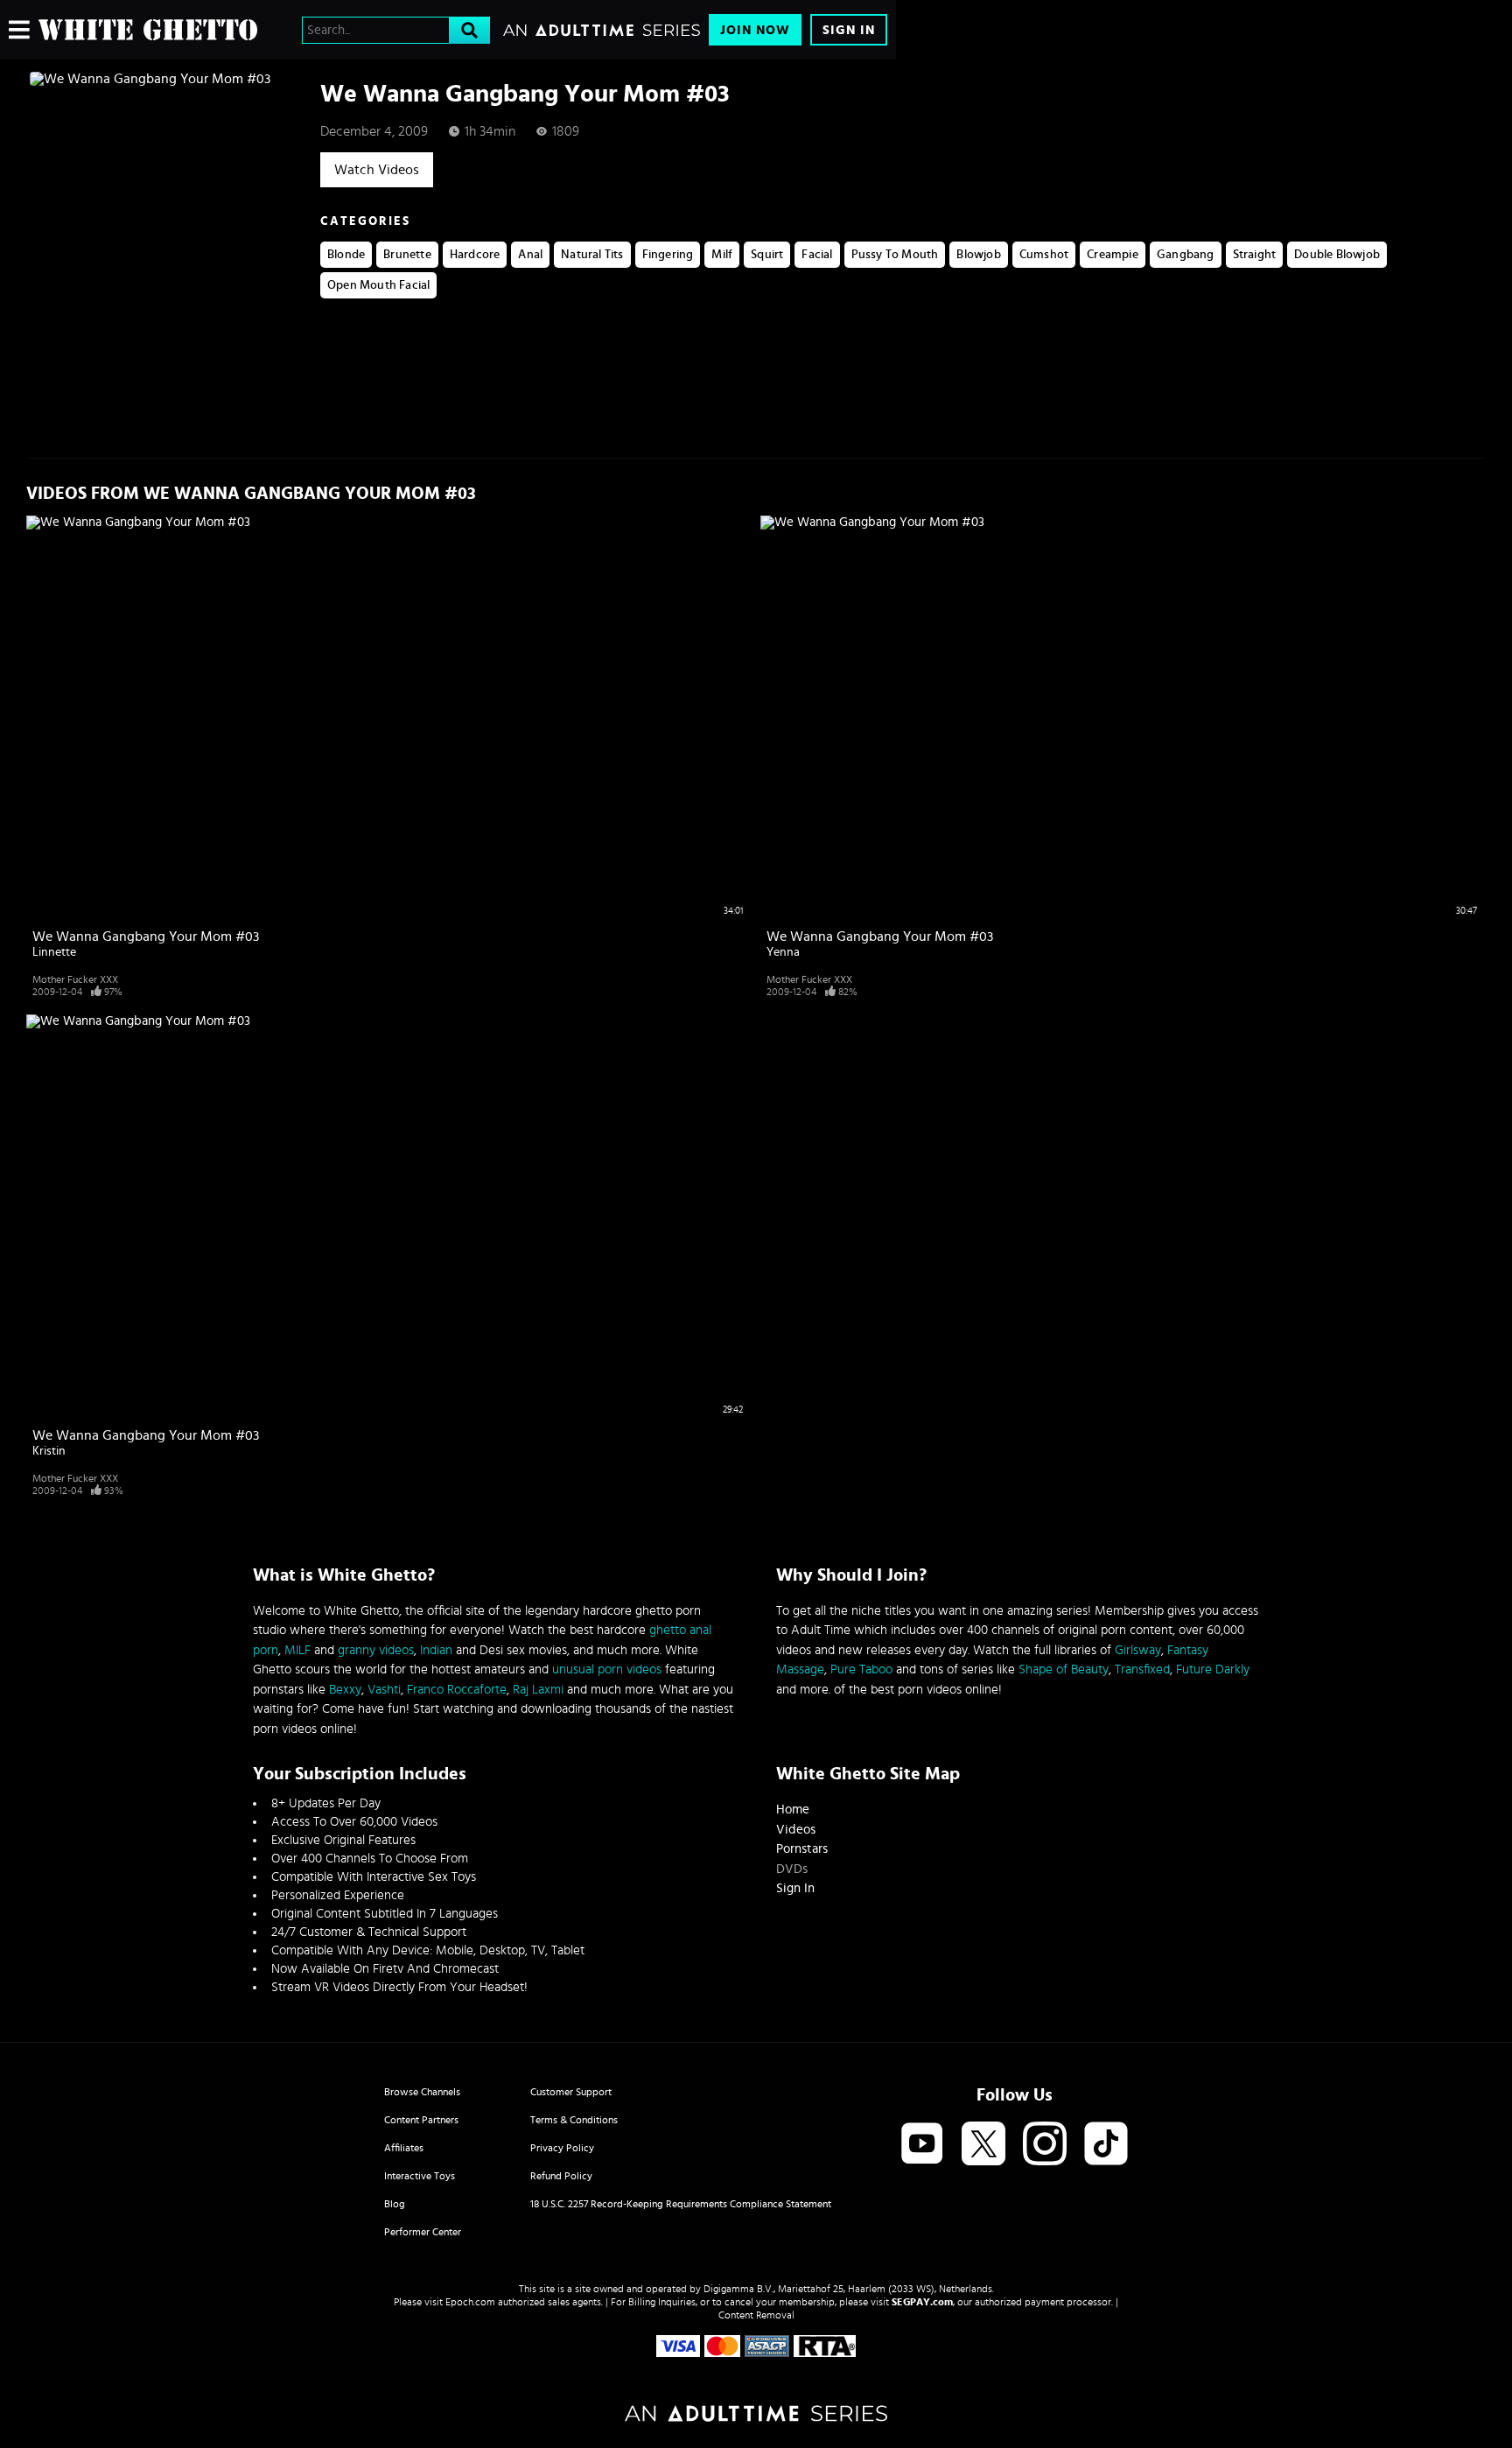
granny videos (376, 1650)
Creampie (1113, 255)
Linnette (54, 952)
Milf (722, 255)
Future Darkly (1213, 1669)
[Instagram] (1045, 2145)
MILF (297, 1650)
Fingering (668, 255)
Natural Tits (592, 255)
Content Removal (756, 2315)
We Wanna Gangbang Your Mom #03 (146, 936)
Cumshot (1044, 255)
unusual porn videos (607, 1669)
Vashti (384, 1690)
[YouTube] (922, 2145)
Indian (436, 1650)
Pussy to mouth (895, 255)
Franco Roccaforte (457, 1690)
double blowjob (1337, 255)
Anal (530, 255)
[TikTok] (1106, 2145)
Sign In (849, 30)
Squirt (767, 255)
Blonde (346, 255)
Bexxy (345, 1690)
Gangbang (1186, 255)
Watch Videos (377, 170)
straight (1255, 255)
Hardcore (475, 255)
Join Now (755, 30)
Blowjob (978, 255)
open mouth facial (378, 285)
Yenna (783, 952)
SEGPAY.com (922, 2302)
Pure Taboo (861, 1669)
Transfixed (1142, 1669)
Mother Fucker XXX (75, 979)
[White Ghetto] (148, 30)
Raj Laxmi (538, 1690)
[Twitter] (983, 2145)
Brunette (407, 255)
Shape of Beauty (1064, 1669)
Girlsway (1138, 1650)
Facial (817, 255)
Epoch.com (470, 2302)
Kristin (49, 1451)
